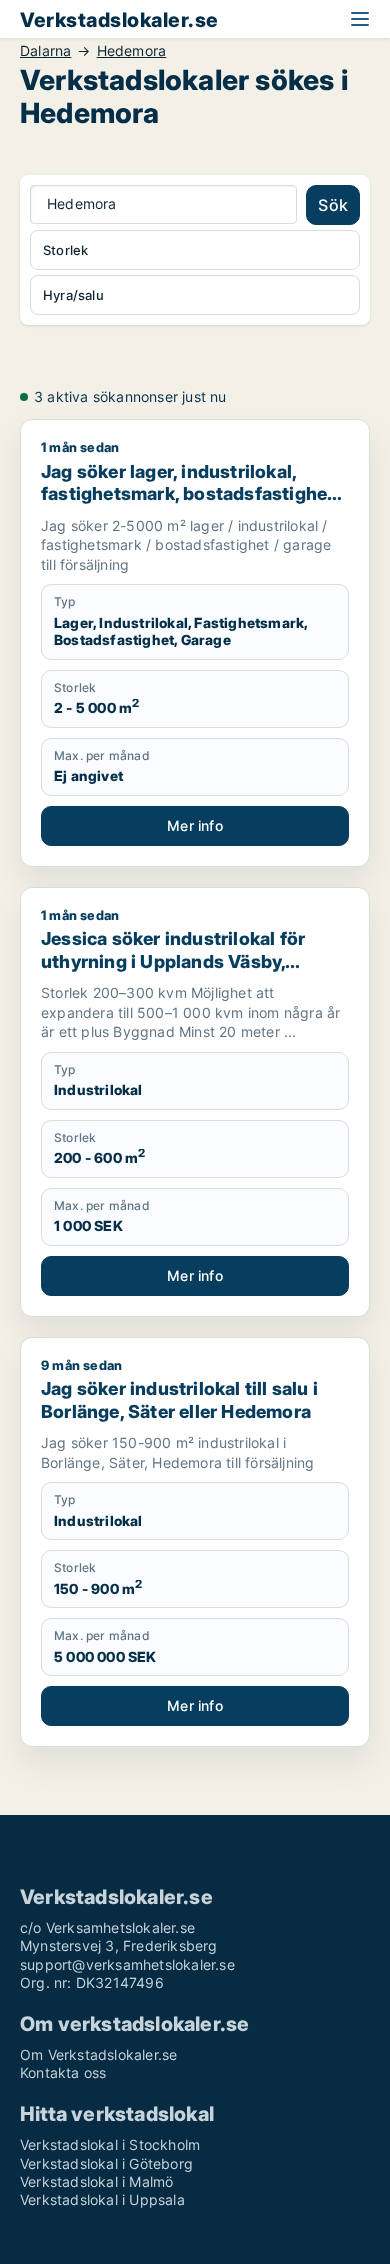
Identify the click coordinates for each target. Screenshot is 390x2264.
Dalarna (45, 51)
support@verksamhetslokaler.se (127, 1964)
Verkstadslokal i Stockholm (110, 2144)
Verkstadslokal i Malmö (96, 2181)
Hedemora (132, 51)
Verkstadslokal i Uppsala (102, 2199)
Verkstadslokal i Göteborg (106, 2163)
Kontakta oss (63, 2072)
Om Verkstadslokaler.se (98, 2054)
